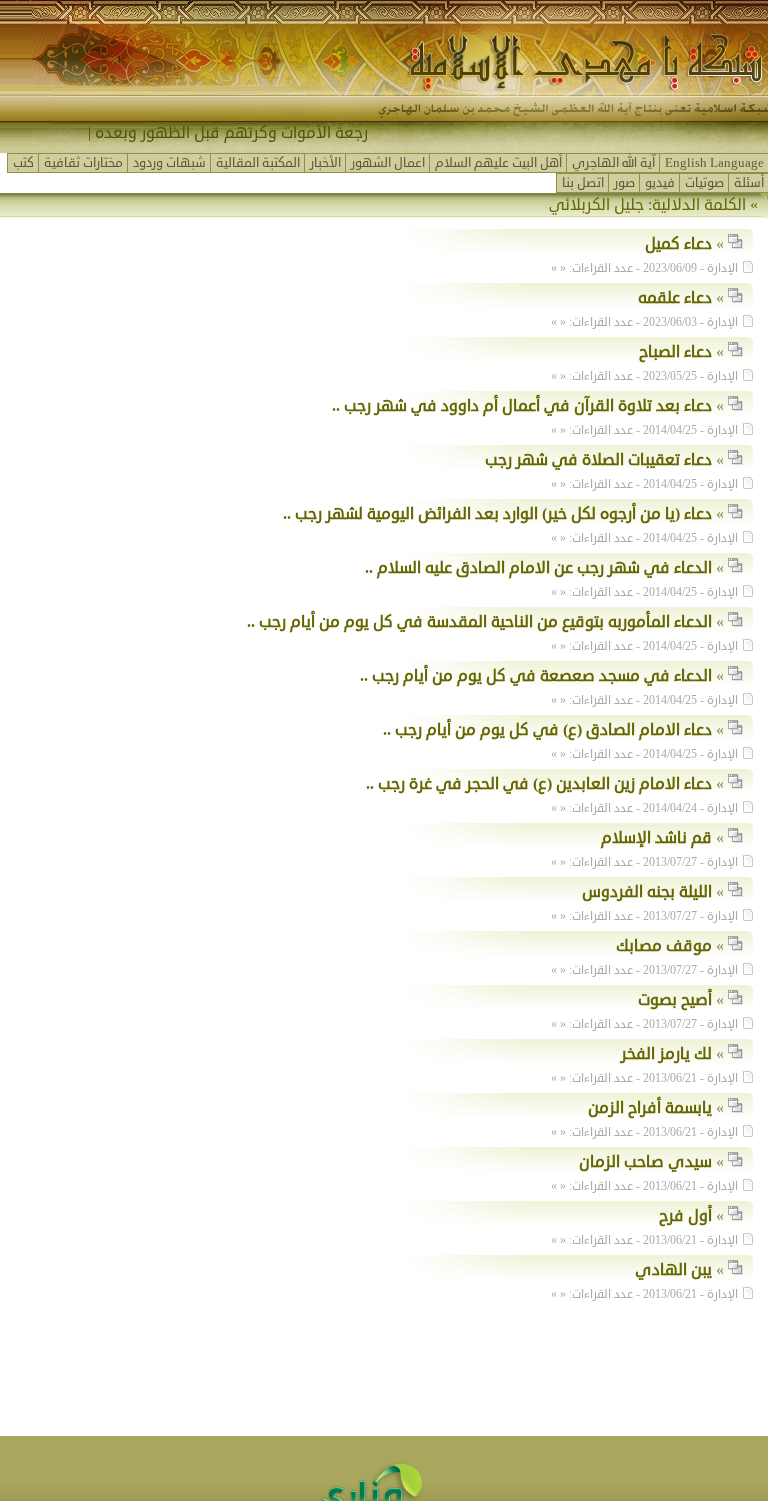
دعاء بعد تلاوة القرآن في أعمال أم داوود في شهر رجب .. (522, 406)
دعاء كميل (678, 244)
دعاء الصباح (675, 352)
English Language (714, 163)
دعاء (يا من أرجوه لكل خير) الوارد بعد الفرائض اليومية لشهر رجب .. (497, 514)
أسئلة (749, 183)
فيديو (660, 183)
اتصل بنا (583, 183)
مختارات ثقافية (83, 163)
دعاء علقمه (675, 298)
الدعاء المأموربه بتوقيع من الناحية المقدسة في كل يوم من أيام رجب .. (479, 622)
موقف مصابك (664, 946)
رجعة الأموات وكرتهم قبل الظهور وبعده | (228, 133)
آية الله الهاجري (613, 163)
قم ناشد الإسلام (656, 838)
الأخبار (325, 163)
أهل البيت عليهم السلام (498, 163)
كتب (23, 163)
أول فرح (685, 1216)
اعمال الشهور (388, 163)
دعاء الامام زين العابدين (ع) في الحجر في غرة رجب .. (539, 784)
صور (624, 183)
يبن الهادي (673, 1270)
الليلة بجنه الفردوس (647, 892)
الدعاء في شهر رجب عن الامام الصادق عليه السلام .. (538, 568)
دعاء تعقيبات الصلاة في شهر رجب (598, 460)
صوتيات (704, 183)
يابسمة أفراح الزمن (650, 1108)
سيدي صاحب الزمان (645, 1162)
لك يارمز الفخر (666, 1054)
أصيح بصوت (675, 1000)
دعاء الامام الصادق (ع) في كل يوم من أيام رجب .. (547, 730)
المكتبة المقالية (258, 163)
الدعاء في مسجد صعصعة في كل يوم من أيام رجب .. (536, 676)
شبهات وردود (169, 163)
